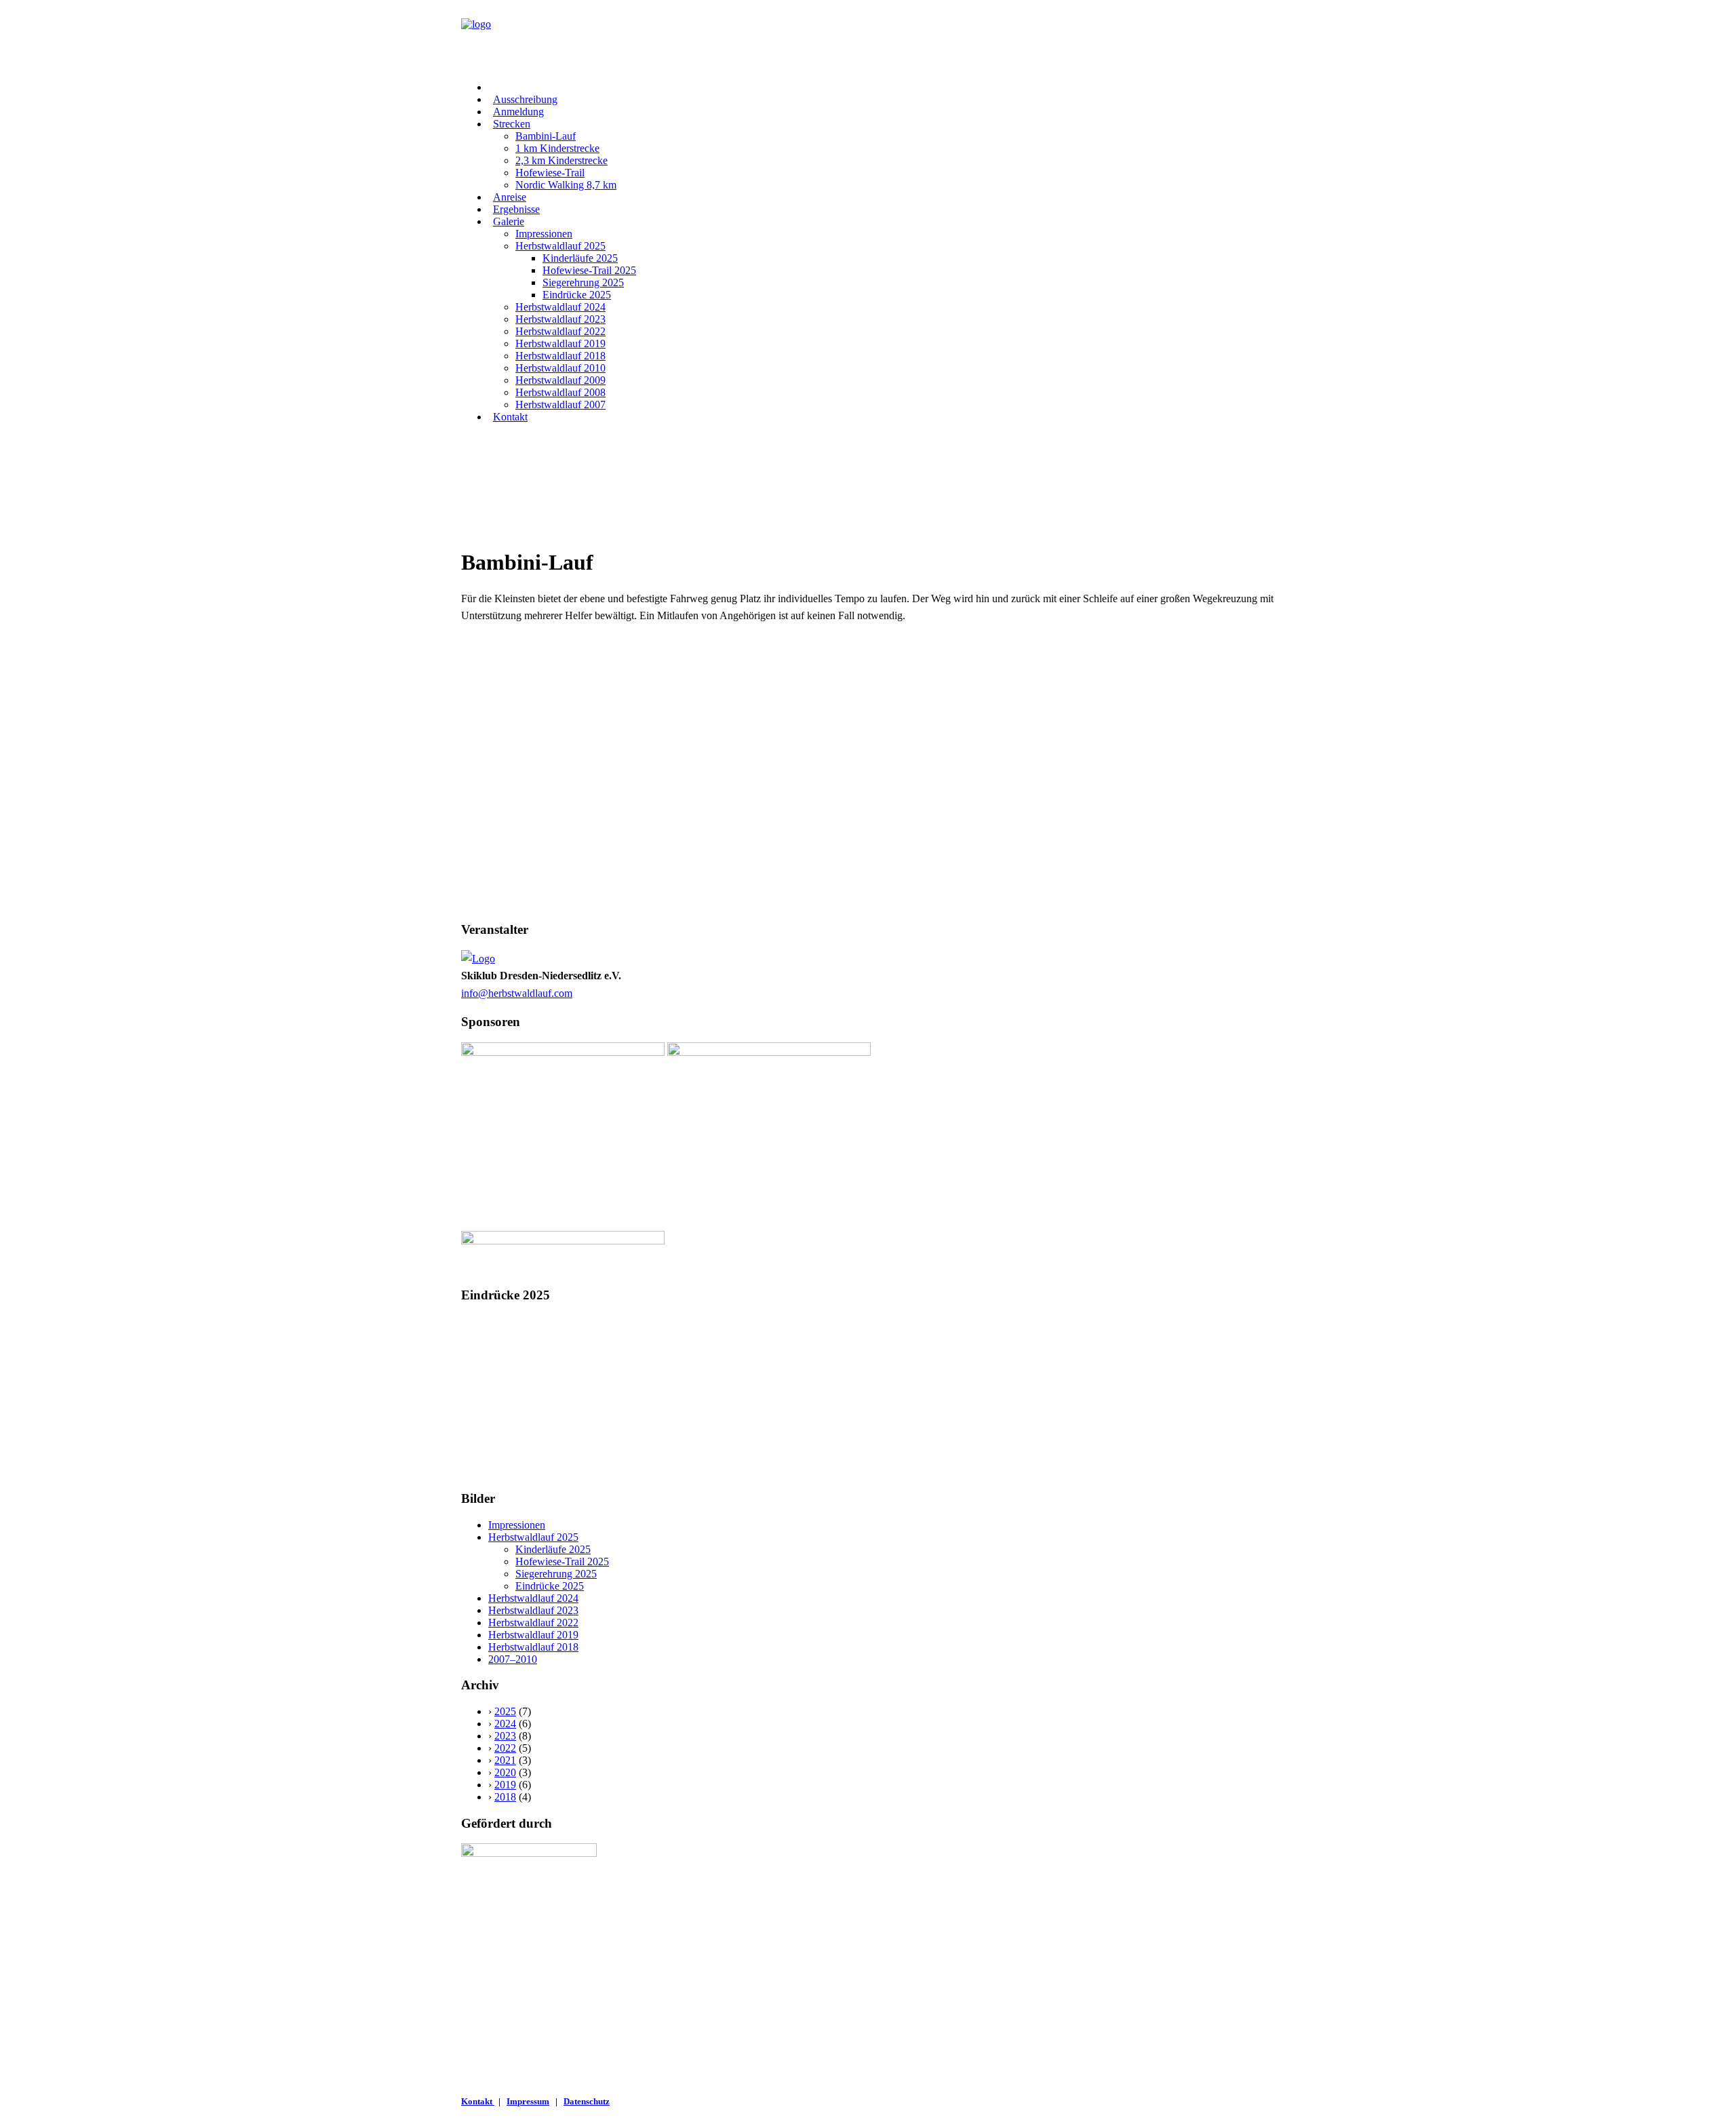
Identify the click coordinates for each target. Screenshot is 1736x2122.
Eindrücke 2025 (577, 295)
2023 (505, 1736)
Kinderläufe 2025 (580, 258)
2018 (505, 1797)
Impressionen (544, 234)
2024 (505, 1724)
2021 (505, 1760)
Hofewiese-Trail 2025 (589, 270)
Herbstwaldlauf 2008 (560, 392)
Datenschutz (587, 2101)
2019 (505, 1785)
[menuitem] (882, 87)
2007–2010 (513, 1659)
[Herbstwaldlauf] (868, 35)
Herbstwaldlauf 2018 (560, 356)
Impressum (528, 2101)
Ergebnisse (516, 209)
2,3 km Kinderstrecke (561, 160)
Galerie (509, 221)
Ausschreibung (525, 99)
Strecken (512, 124)
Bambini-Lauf (546, 136)
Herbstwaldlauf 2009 (560, 380)
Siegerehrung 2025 (583, 282)
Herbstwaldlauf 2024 (560, 307)
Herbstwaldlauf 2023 (560, 319)
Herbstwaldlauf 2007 (560, 405)
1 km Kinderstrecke (557, 148)
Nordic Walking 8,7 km (566, 185)
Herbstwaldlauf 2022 (560, 331)
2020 (505, 1772)
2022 (505, 1748)
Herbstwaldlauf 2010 (560, 368)
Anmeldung (518, 112)
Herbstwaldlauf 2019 (560, 343)
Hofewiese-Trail (550, 173)
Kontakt (510, 417)
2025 (505, 1711)
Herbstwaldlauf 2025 (560, 246)
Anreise (510, 197)
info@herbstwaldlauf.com (517, 993)
